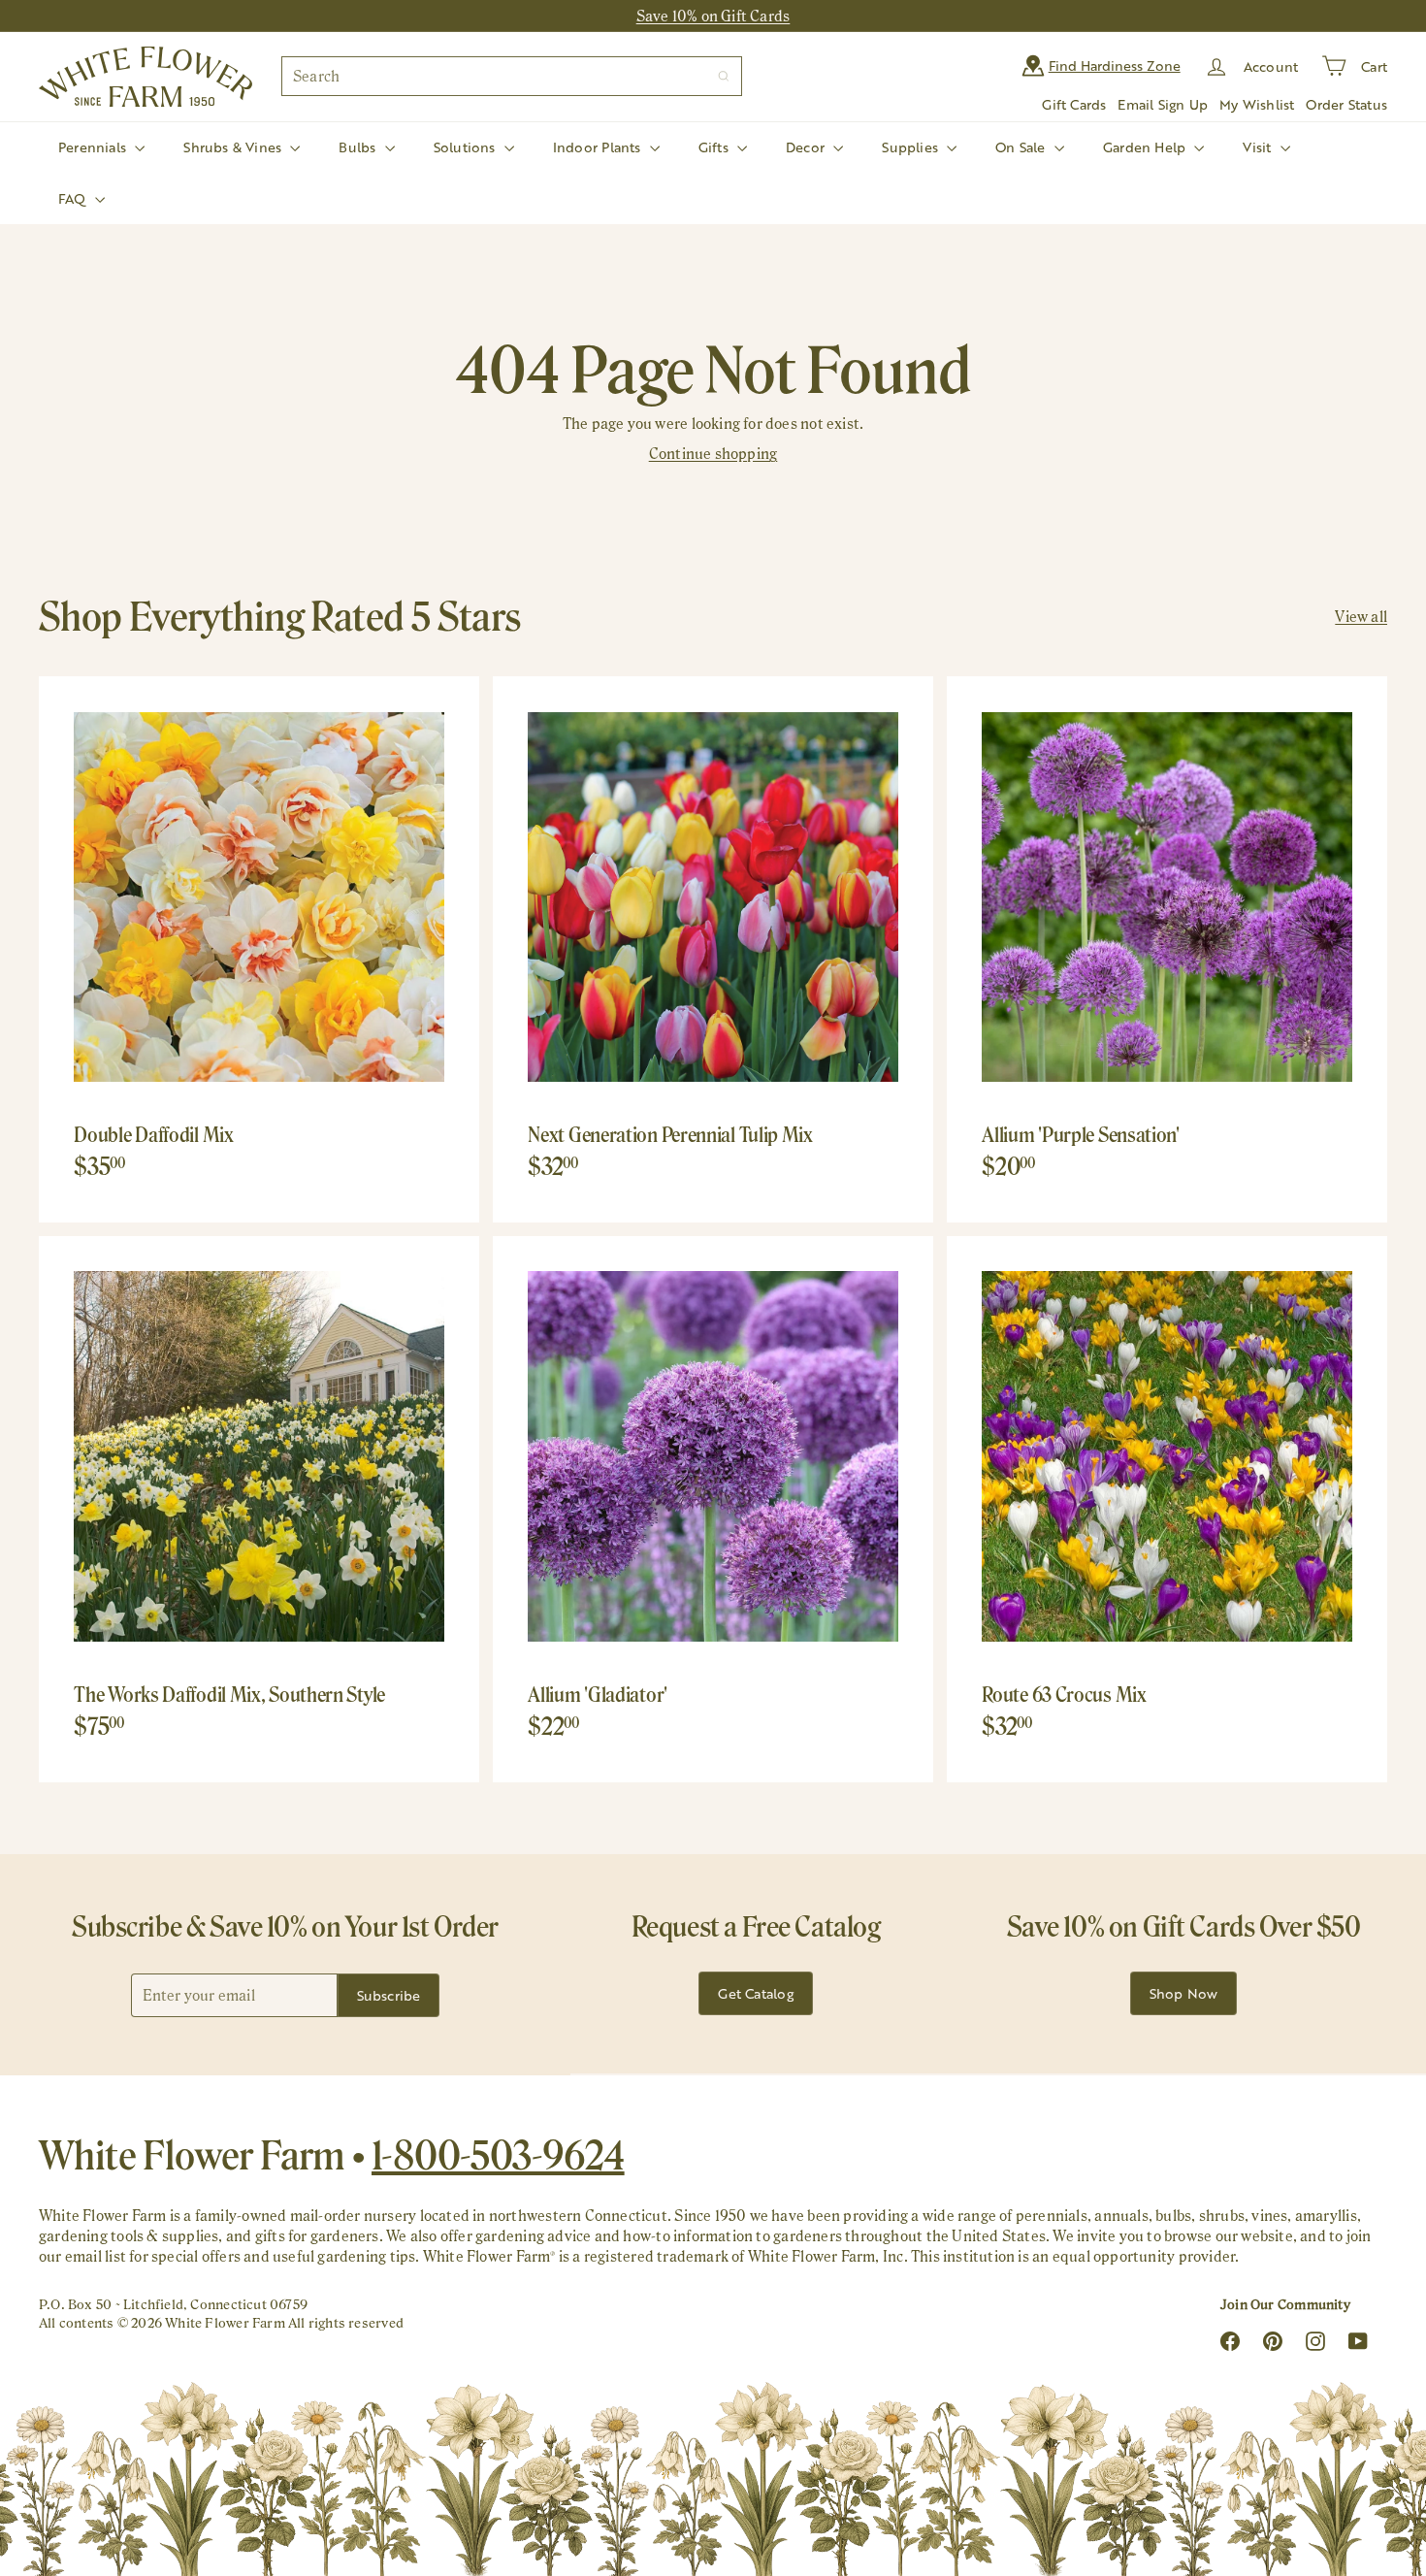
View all (1361, 617)
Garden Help (1147, 147)
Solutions (467, 147)
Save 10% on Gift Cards (713, 16)
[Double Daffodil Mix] (259, 949)
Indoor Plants (599, 147)
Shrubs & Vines (234, 147)
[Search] (724, 76)
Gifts (715, 147)
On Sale (1022, 147)
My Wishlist (1257, 104)
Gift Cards (1074, 104)
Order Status (1346, 104)
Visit (1259, 147)
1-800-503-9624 (498, 2155)
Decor (807, 147)
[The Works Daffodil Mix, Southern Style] (259, 1509)
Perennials (94, 147)
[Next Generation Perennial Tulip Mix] (713, 949)
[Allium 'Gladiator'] (713, 1509)
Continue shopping (713, 454)
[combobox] (512, 76)
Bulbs (359, 147)
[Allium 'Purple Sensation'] (1167, 949)
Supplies (912, 147)
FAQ (74, 198)
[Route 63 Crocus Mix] (1167, 1509)
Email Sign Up (1163, 104)
